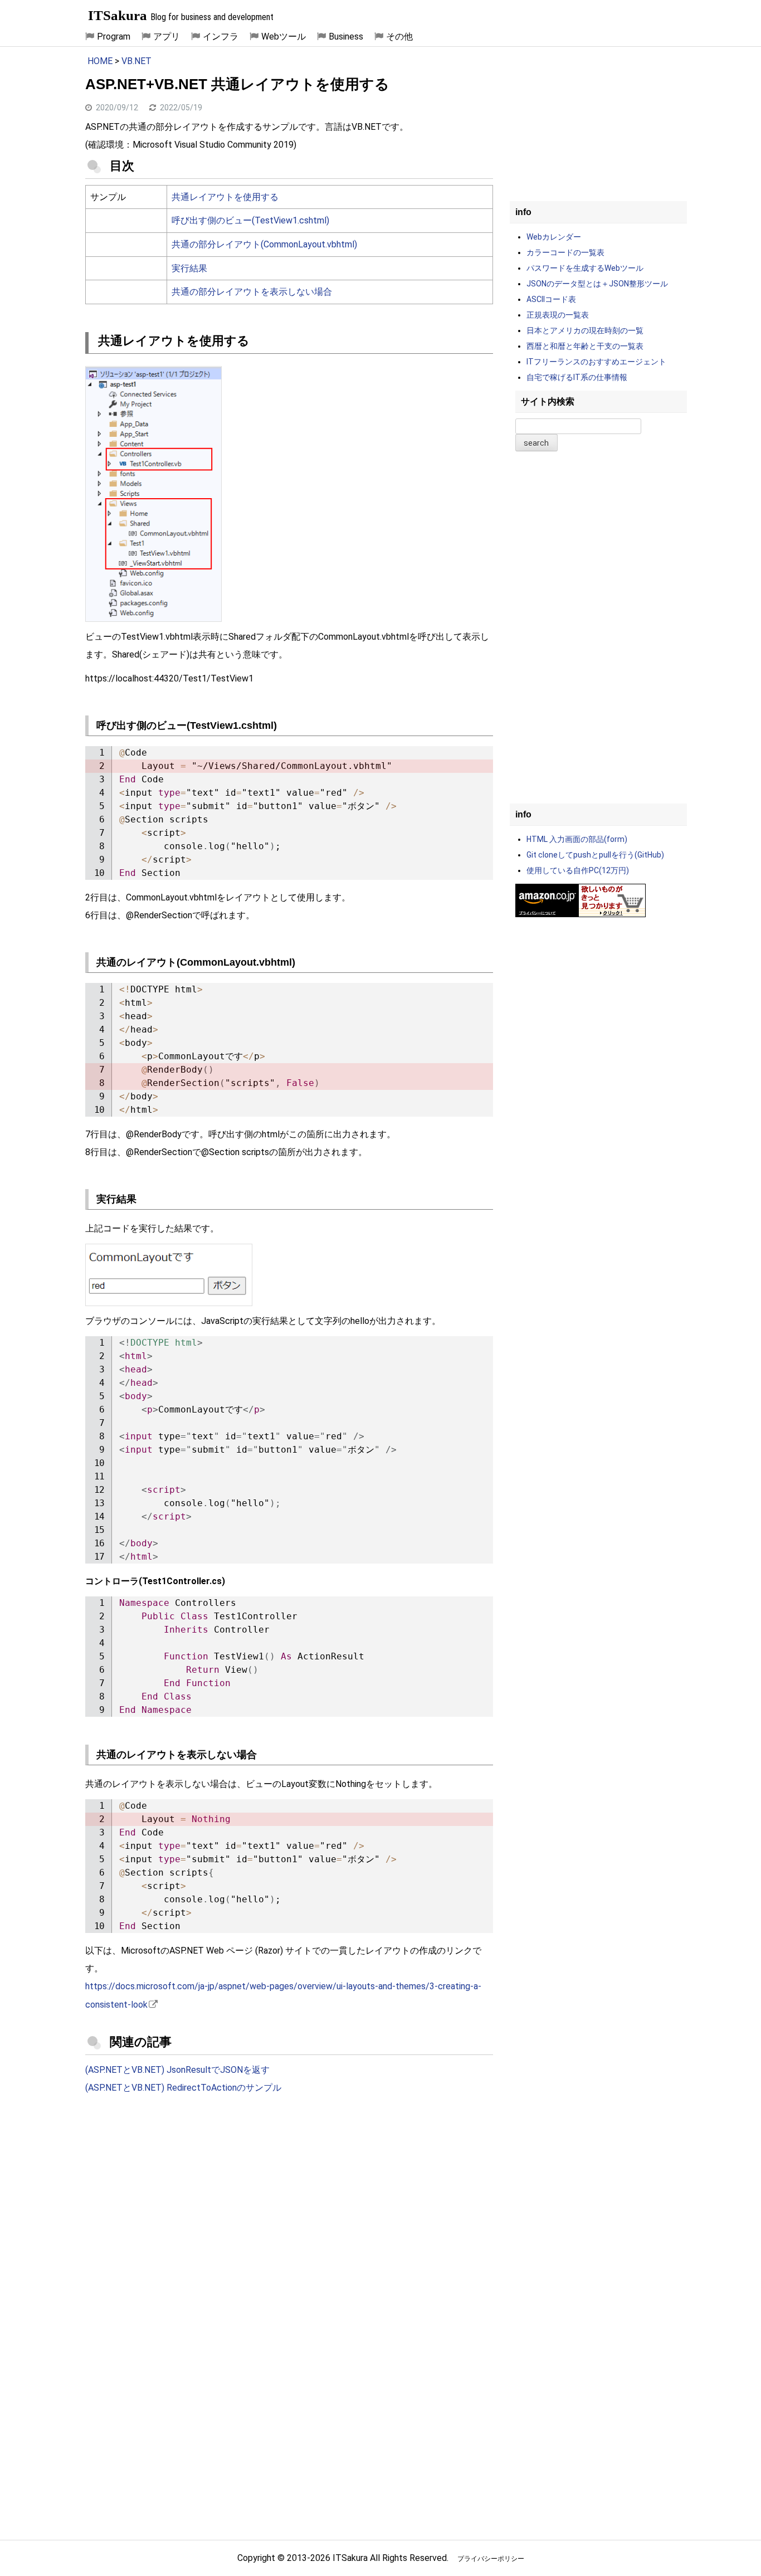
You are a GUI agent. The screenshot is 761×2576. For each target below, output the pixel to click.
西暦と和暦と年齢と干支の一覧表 (585, 346)
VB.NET (136, 61)
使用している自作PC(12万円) (578, 870)
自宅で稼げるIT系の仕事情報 (577, 377)
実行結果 (189, 268)
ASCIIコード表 (551, 299)
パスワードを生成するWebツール (585, 268)
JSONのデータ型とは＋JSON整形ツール (597, 284)
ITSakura (118, 15)
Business (346, 36)
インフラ (221, 36)
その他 (399, 36)
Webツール (284, 36)
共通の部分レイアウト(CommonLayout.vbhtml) (264, 244)
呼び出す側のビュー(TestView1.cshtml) (250, 220)
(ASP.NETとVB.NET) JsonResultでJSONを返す (177, 2070)
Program (114, 36)
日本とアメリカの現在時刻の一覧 (585, 330)
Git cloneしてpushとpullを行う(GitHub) (595, 855)
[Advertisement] (289, 2195)
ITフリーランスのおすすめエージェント (596, 362)
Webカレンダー (554, 237)
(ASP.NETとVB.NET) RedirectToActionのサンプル (183, 2088)
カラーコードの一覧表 (565, 252)
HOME (100, 61)
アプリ (167, 36)
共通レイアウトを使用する (225, 197)
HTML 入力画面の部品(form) (577, 839)
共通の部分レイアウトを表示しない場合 (252, 292)
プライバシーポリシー (491, 2559)
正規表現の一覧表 (558, 315)
